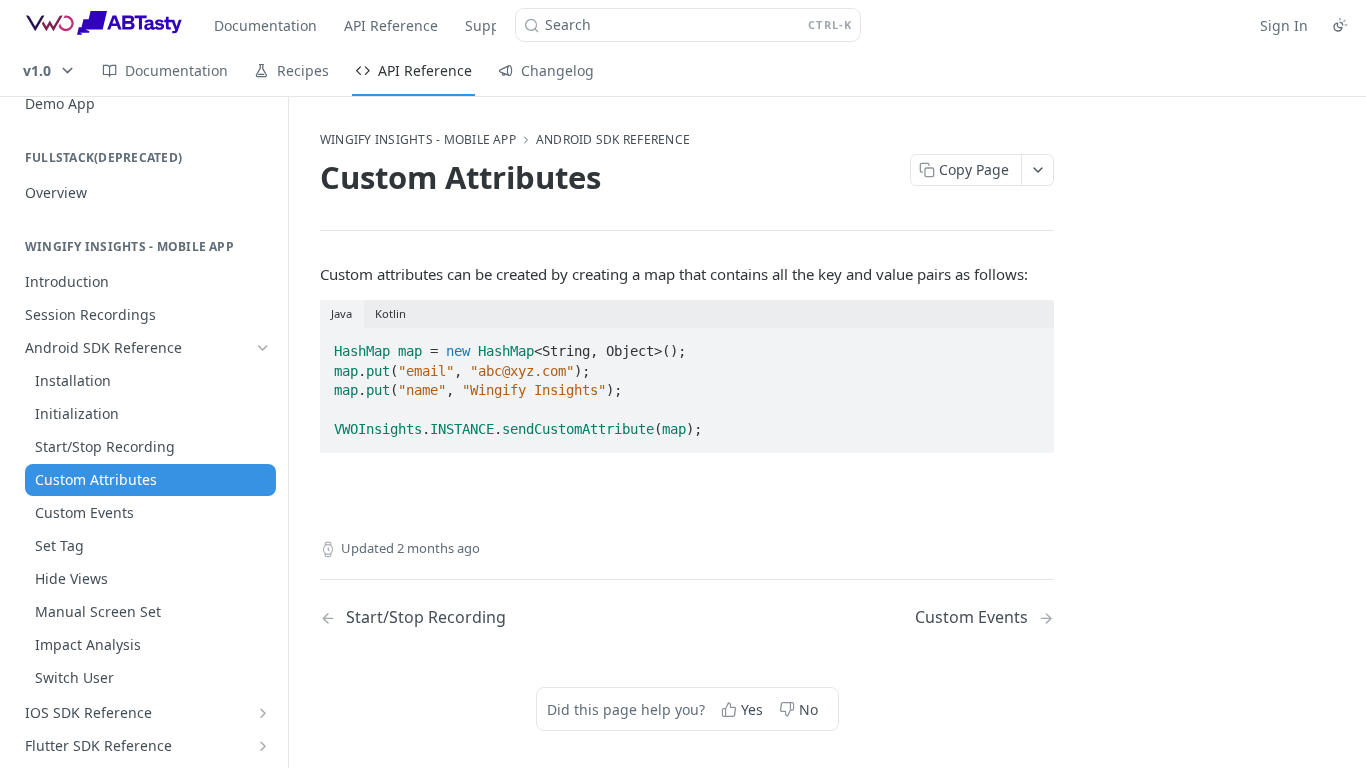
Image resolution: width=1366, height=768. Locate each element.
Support (492, 25)
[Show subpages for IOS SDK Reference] (263, 713)
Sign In (1284, 25)
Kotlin (390, 313)
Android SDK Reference (613, 140)
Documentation (265, 25)
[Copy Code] (1030, 345)
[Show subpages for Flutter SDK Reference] (263, 746)
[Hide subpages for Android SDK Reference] (263, 348)
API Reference (391, 25)
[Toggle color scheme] (1340, 25)
